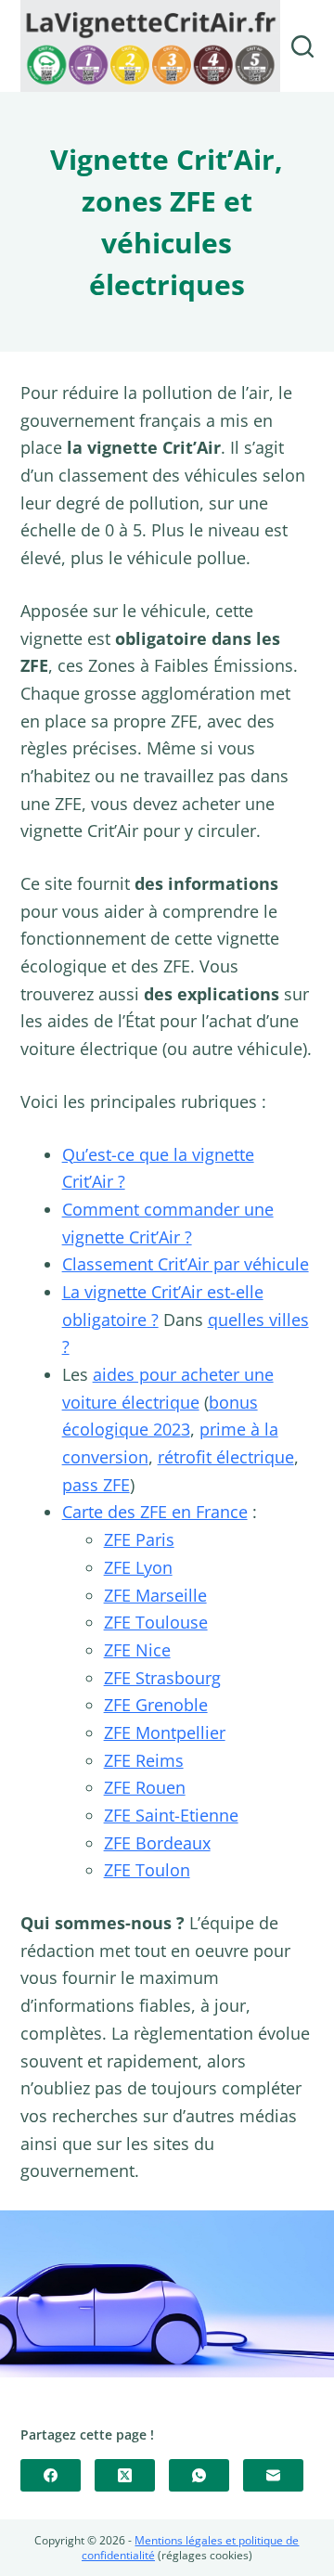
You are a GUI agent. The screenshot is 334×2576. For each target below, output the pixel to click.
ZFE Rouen (145, 1787)
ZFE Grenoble (156, 1705)
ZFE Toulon (147, 1870)
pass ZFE (96, 1485)
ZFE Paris (139, 1539)
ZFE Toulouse (156, 1622)
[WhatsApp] (199, 2475)
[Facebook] (51, 2475)
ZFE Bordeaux (157, 1843)
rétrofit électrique (226, 1457)
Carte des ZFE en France (155, 1512)
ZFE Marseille (155, 1595)
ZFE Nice (137, 1650)
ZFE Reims (144, 1760)
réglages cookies (205, 2555)
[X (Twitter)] (125, 2475)
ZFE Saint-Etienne (171, 1815)
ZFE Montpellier (165, 1732)
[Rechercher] (302, 46)
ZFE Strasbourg (162, 1678)
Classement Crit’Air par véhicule (186, 1264)
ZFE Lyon (138, 1567)
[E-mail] (273, 2475)
